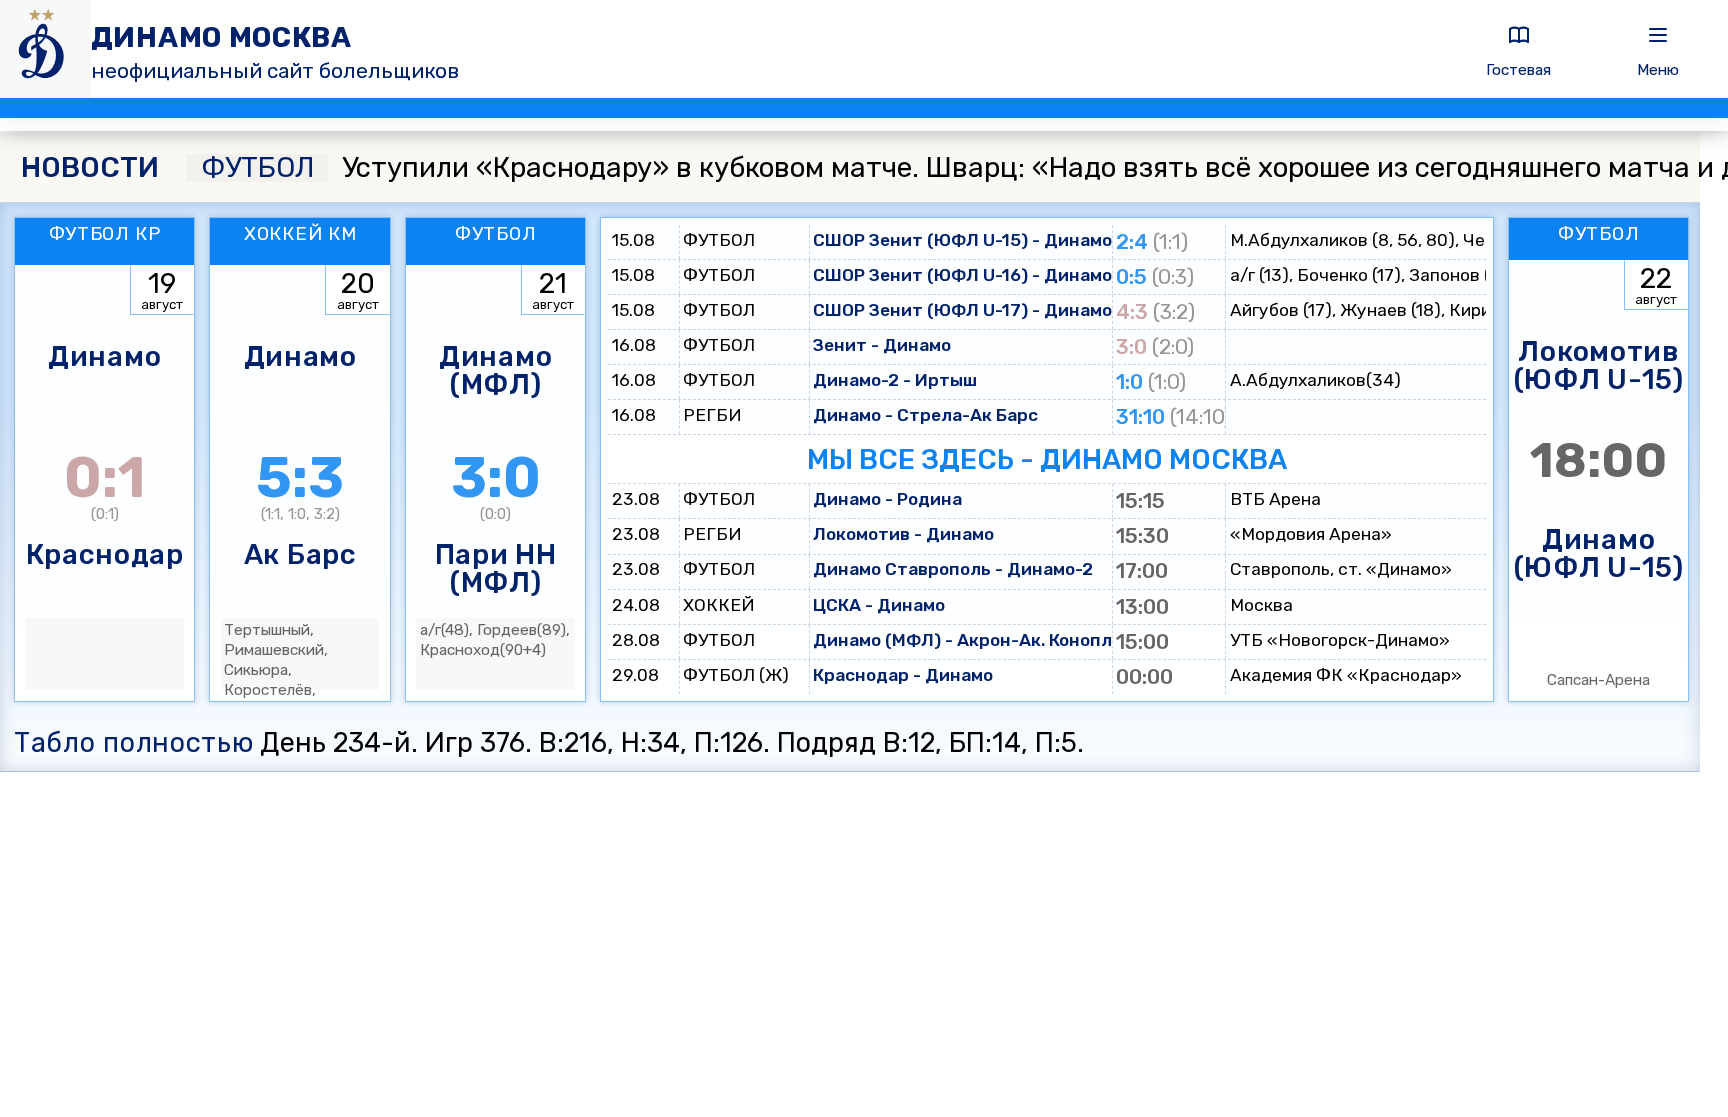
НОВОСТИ (90, 168)
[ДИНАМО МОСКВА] (45, 49)
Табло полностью (133, 743)
